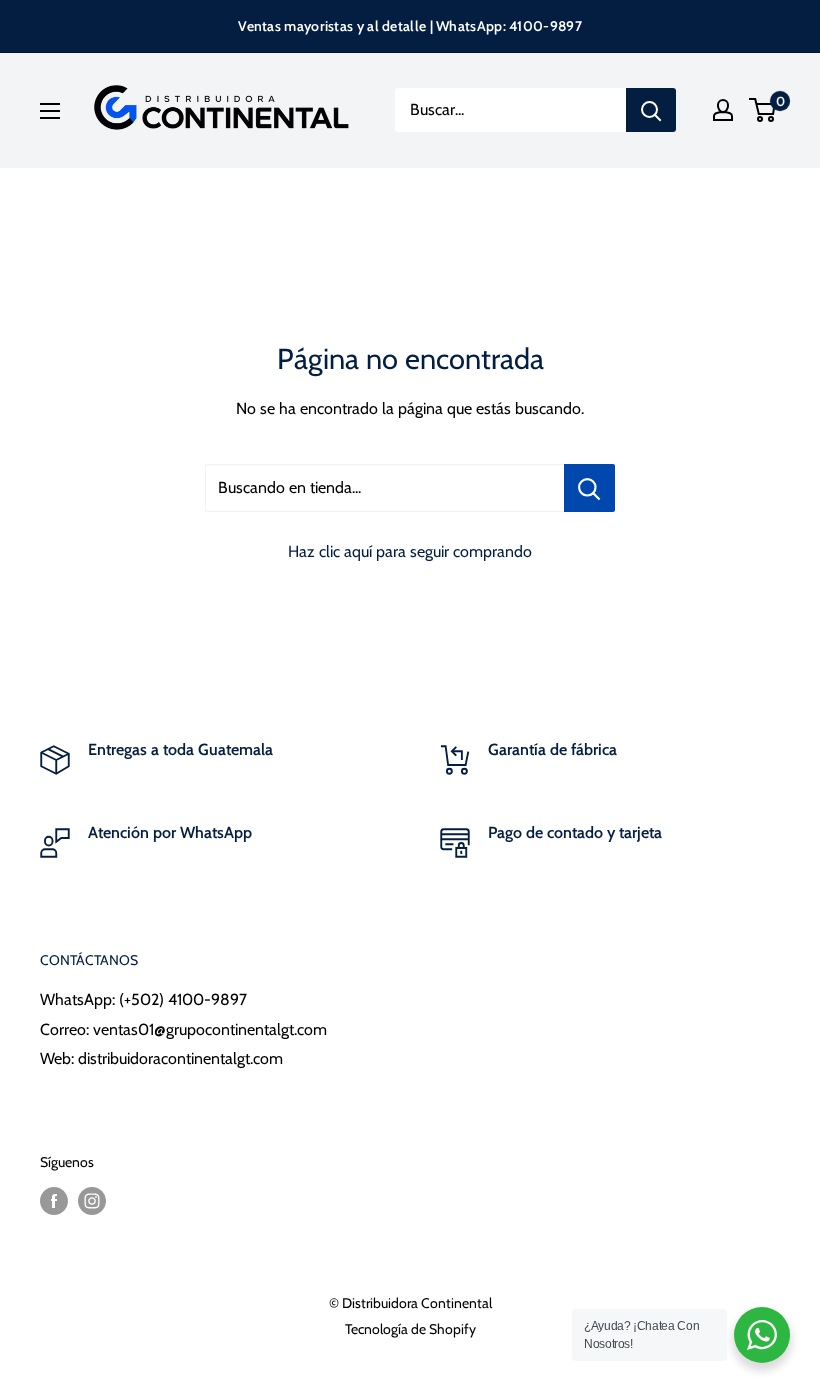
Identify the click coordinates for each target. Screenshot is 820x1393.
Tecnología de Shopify (410, 1329)
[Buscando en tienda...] (589, 488)
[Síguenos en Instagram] (92, 1201)
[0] (763, 110)
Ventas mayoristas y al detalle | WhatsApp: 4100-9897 (410, 26)
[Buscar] (651, 110)
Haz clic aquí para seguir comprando (410, 551)
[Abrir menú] (50, 111)
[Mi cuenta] (723, 110)
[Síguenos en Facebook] (54, 1201)
